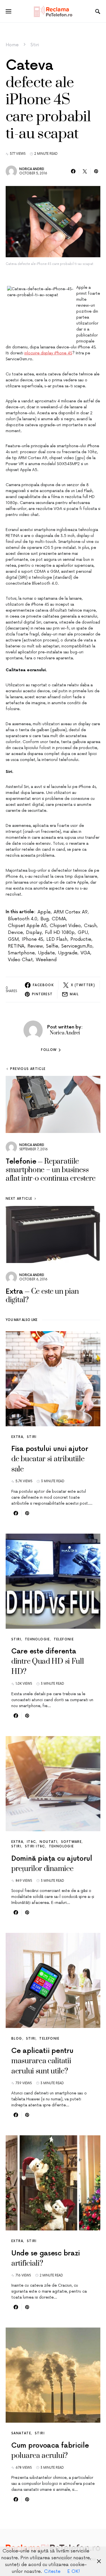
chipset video (65, 926)
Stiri (35, 45)
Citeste (52, 2571)
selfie (52, 946)
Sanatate (21, 2433)
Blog (17, 2039)
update (46, 953)
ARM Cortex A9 (71, 912)
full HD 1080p (60, 932)
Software (71, 1842)
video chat (20, 960)
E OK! (74, 2571)
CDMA (59, 919)
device (15, 932)
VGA (85, 953)
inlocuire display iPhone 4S (48, 353)
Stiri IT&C (35, 1846)
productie (81, 939)
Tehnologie (37, 1639)
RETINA (16, 946)
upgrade (68, 953)
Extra (17, 1437)
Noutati (48, 1842)
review (35, 946)
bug (45, 919)
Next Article (19, 1199)
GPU (83, 932)
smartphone (21, 953)
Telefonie (64, 1639)
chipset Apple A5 (27, 926)
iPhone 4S (33, 939)
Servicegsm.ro (77, 946)
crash (90, 926)
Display (34, 932)
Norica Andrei (32, 169)
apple (44, 912)
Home (12, 45)
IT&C (32, 1842)
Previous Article (28, 1069)
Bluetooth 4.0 (23, 919)
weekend (46, 960)
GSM (13, 939)
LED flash (57, 939)
